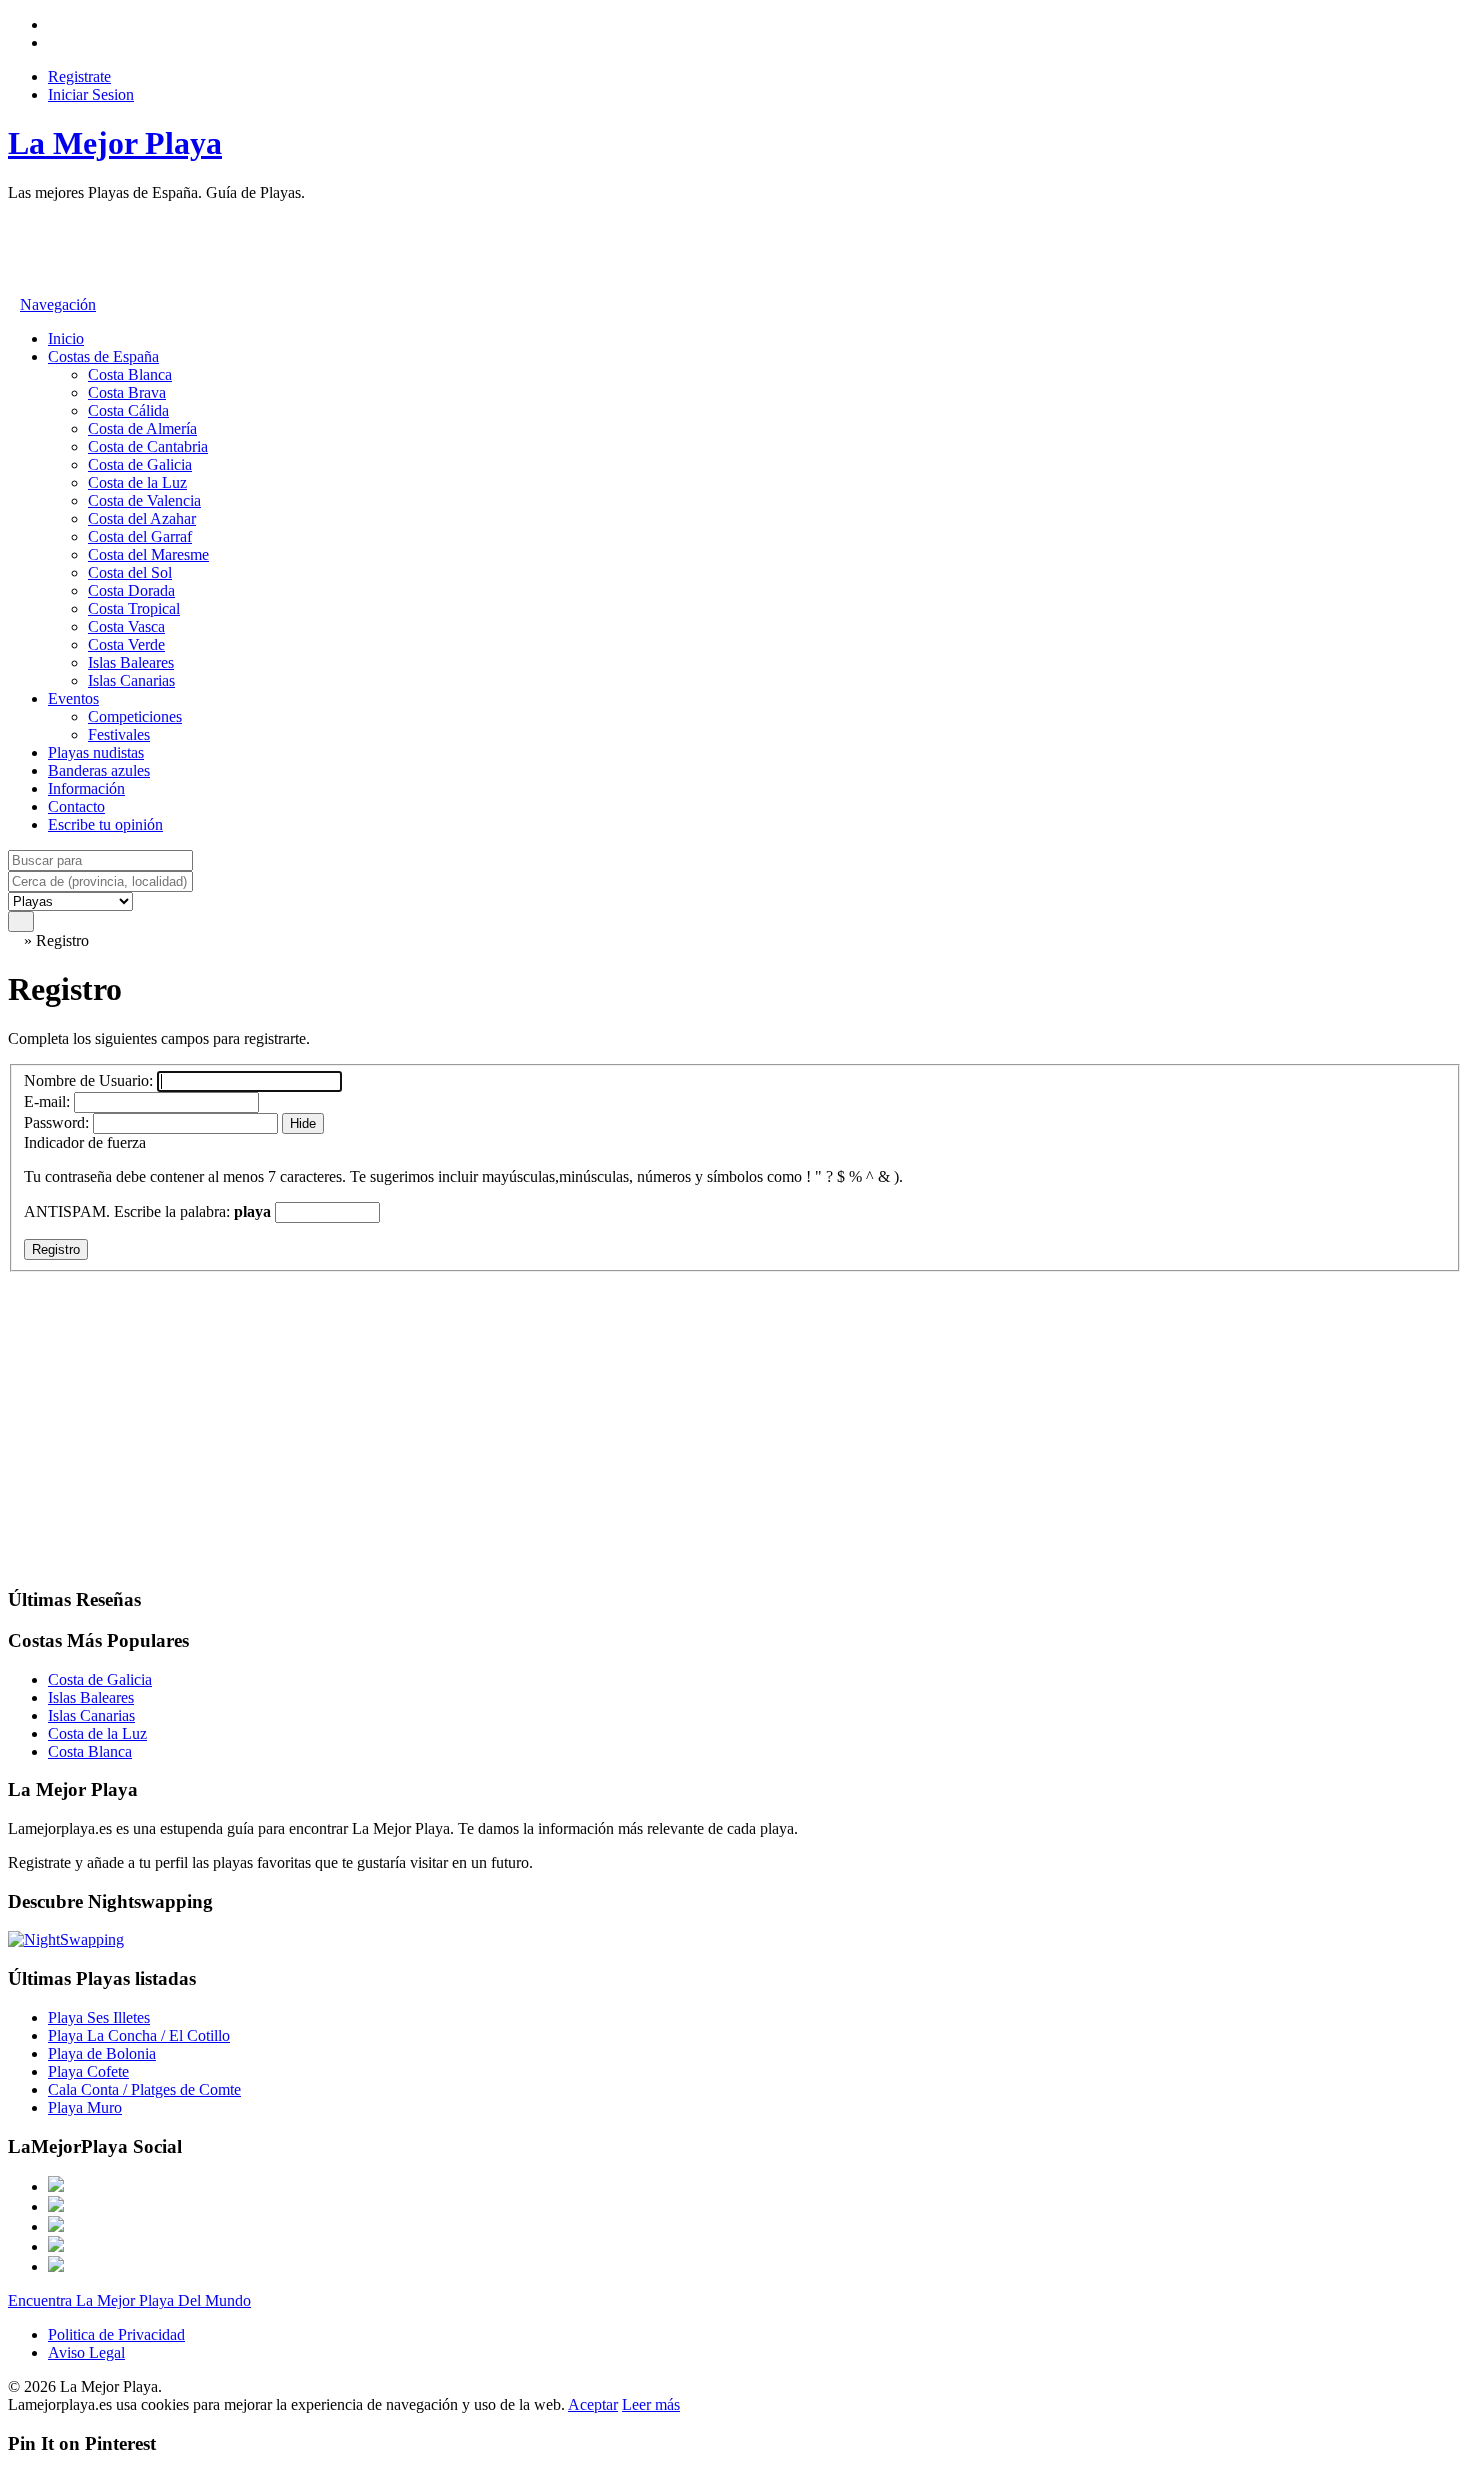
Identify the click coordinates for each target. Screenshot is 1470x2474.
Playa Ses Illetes (99, 2017)
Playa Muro (85, 2107)
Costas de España (103, 356)
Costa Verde (126, 644)
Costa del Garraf (140, 536)
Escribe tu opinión (105, 824)
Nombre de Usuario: (90, 1080)
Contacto (76, 806)
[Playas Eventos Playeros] (70, 900)
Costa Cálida (128, 410)
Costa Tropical (134, 608)
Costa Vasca (126, 626)
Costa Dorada (131, 590)
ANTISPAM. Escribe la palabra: (147, 1211)
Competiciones (135, 716)
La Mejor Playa (115, 143)
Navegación (58, 304)
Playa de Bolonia (102, 2053)
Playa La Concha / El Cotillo (139, 2035)
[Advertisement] (372, 247)
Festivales (119, 734)
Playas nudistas (96, 752)
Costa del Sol (130, 572)
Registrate (79, 76)
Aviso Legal (86, 2352)
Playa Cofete (88, 2071)
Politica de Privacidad (116, 2334)
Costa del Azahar (142, 518)
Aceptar (593, 2404)
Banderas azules (99, 770)
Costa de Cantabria (148, 446)
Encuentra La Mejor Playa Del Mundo (129, 2300)
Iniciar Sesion (91, 94)
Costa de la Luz (137, 482)
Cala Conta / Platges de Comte (144, 2089)
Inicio (66, 338)
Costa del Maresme (148, 554)
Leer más (651, 2404)
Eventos (73, 698)
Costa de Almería (142, 428)
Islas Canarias (131, 680)
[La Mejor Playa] (14, 940)
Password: (56, 1122)
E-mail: (49, 1101)
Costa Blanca (130, 374)
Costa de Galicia (140, 464)
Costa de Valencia (144, 500)
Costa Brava (127, 392)
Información (86, 788)
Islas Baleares (131, 662)
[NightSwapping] (66, 1939)
